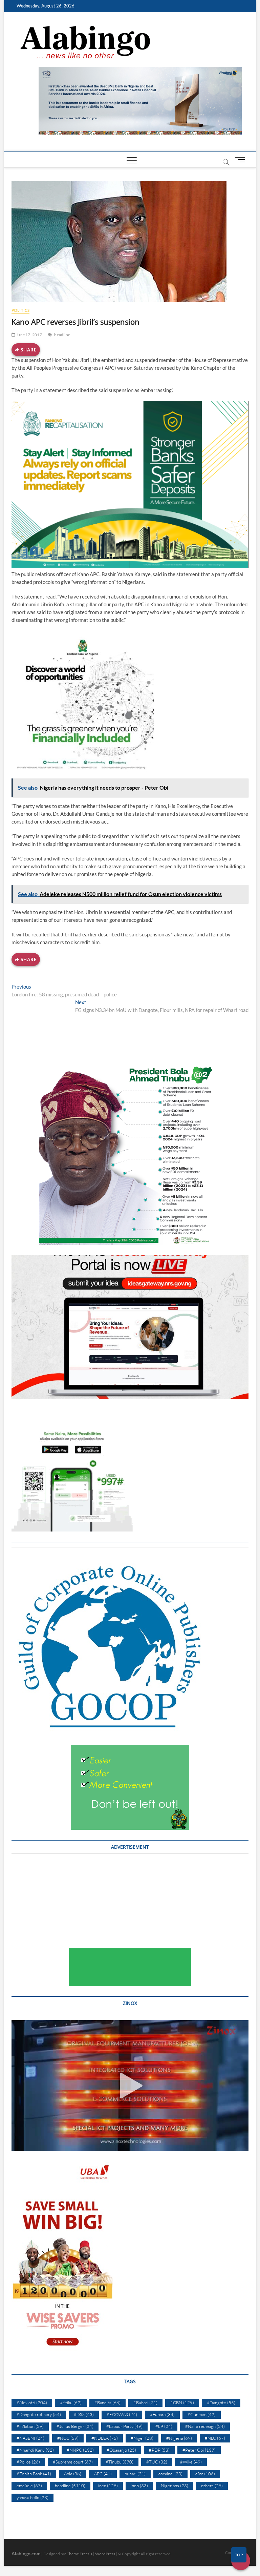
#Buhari (145, 2402)
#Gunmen (202, 2414)
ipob (139, 2486)
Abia (73, 2474)
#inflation (30, 2426)
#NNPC (80, 2450)
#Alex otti (32, 2402)
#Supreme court (73, 2462)
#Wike (191, 2462)
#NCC (68, 2438)
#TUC (157, 2462)
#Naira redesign (205, 2426)
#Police (28, 2462)
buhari (135, 2474)
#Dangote (221, 2402)
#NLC (215, 2438)
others (212, 2486)
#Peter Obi (199, 2450)
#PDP (159, 2450)
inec (108, 2486)
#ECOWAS (122, 2414)
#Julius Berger (75, 2426)
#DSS (84, 2414)
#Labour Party (124, 2426)
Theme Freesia (80, 2554)
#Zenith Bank (34, 2474)
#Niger (142, 2438)
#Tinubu (120, 2462)
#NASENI (30, 2438)
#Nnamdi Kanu (35, 2450)
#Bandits (107, 2402)
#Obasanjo (121, 2450)
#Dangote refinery (39, 2414)
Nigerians (175, 2486)
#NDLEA (105, 2438)
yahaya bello (32, 2497)
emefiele (29, 2486)
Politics (21, 310)
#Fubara (162, 2414)
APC (103, 2474)
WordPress (105, 2554)
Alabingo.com (26, 2553)
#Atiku (71, 2402)
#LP (164, 2426)
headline (62, 335)
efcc (205, 2474)
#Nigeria (179, 2438)
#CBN (182, 2402)
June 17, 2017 (29, 335)
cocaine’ (170, 2474)
